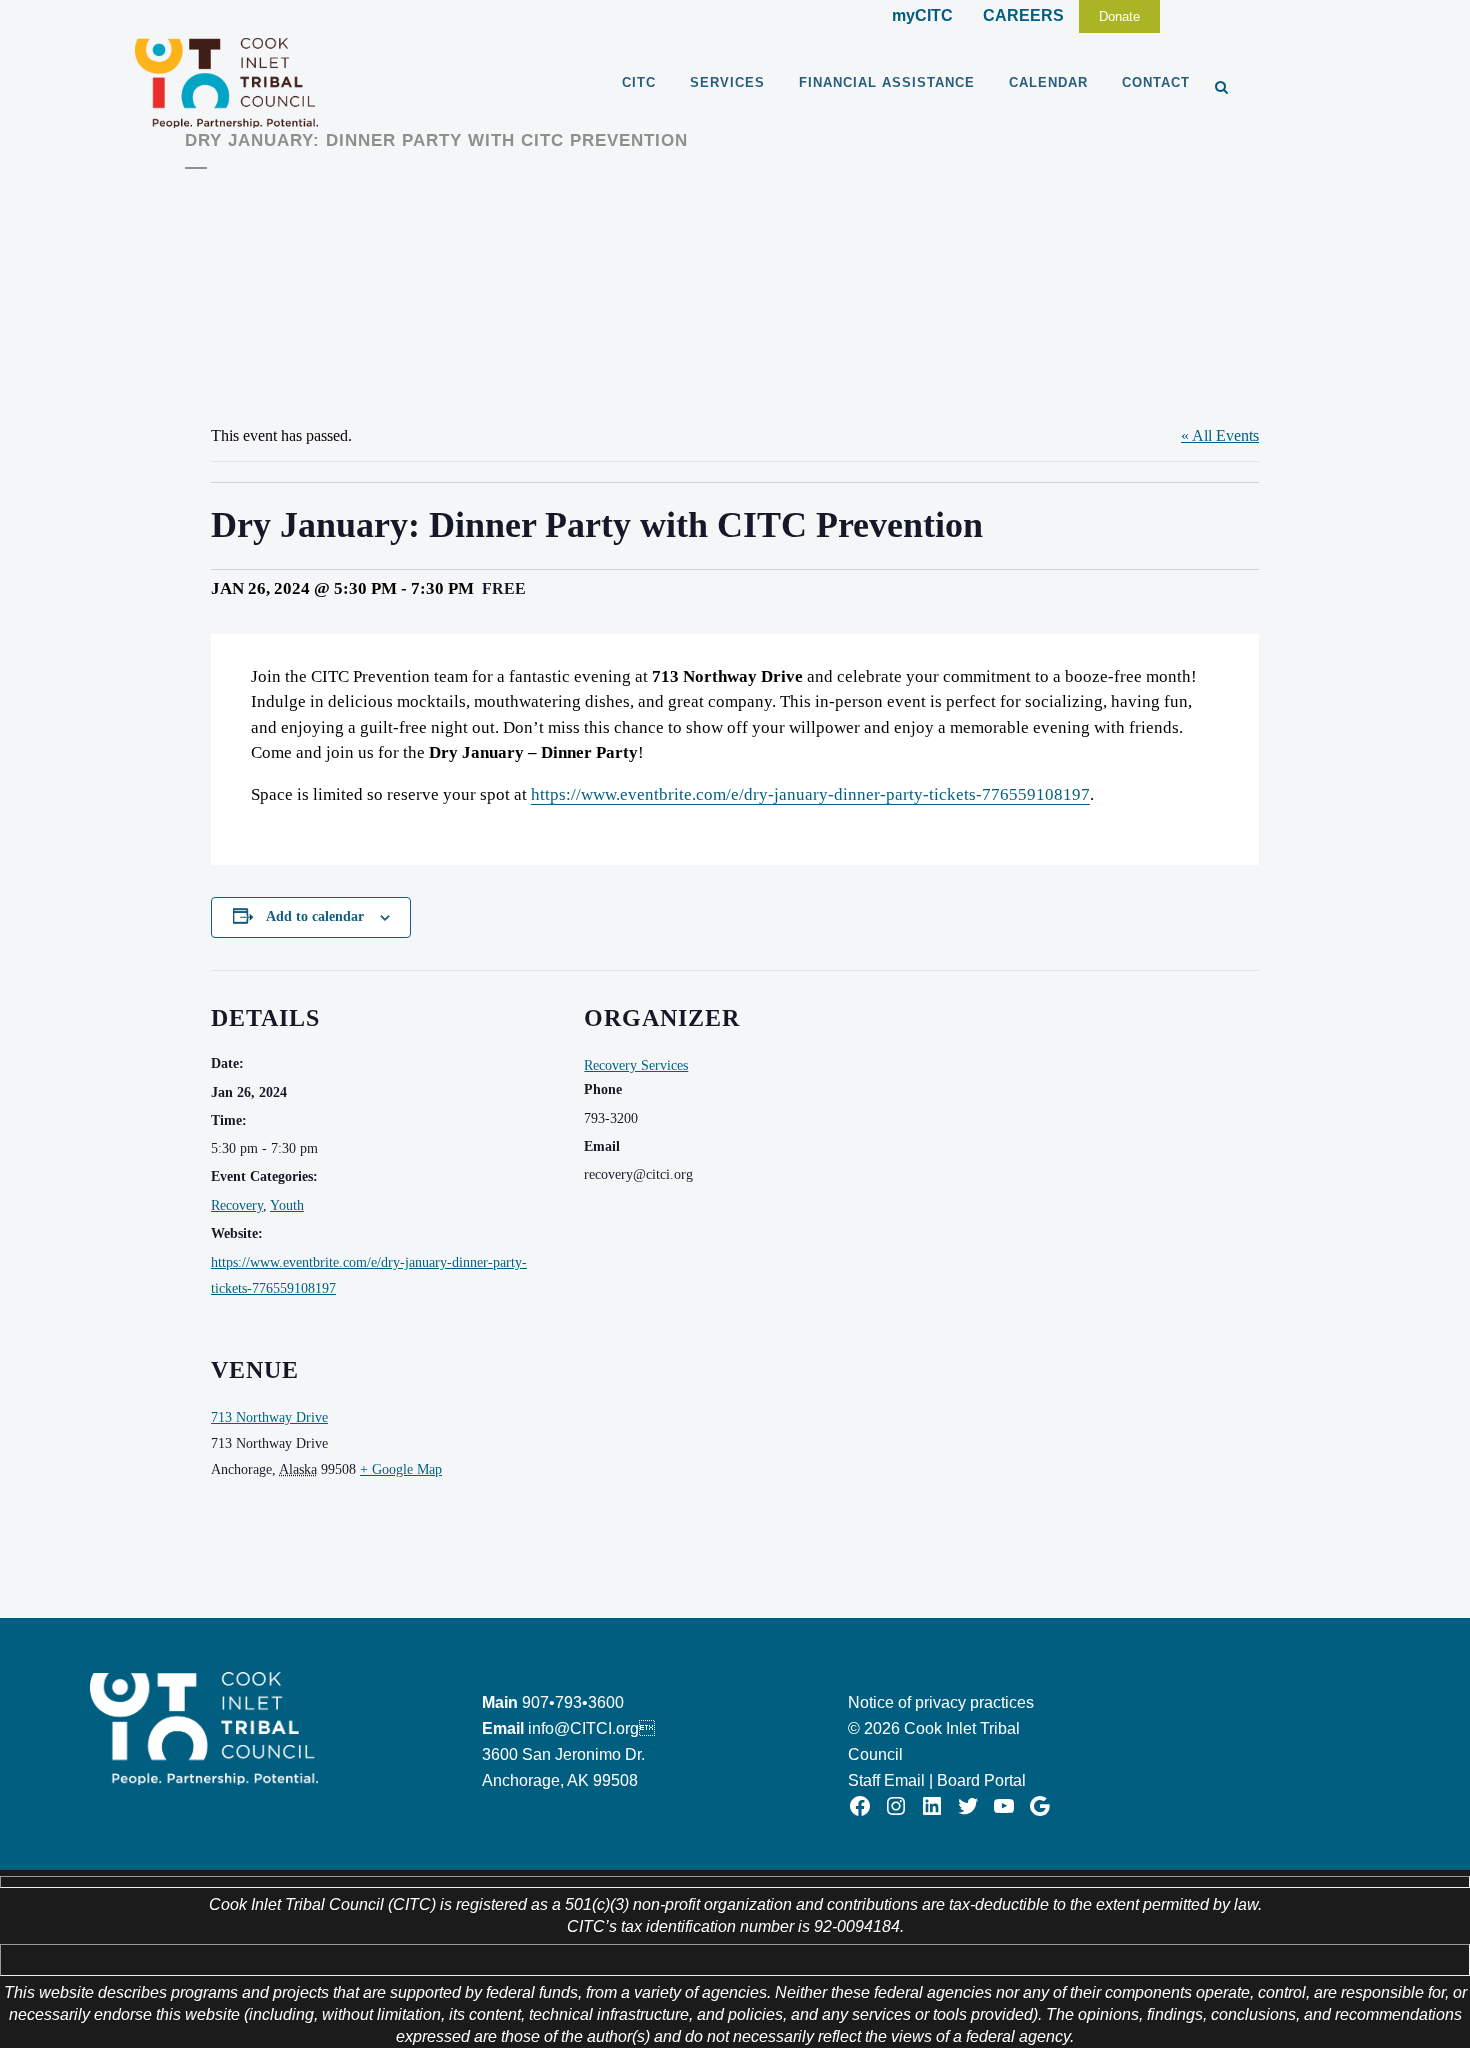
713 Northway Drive (269, 1417)
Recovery (237, 1205)
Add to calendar (315, 916)
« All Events (1220, 435)
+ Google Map (401, 1469)
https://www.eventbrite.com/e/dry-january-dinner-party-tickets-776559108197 (810, 794)
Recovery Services (636, 1065)
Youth (287, 1205)
